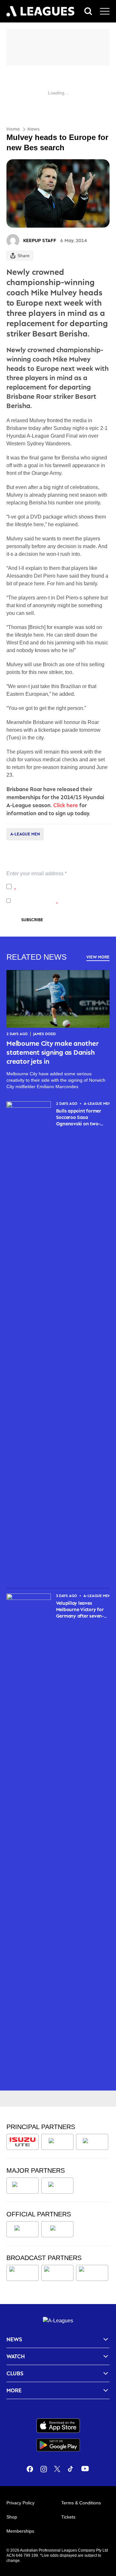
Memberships (20, 2531)
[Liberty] (23, 2186)
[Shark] (92, 2142)
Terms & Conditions (81, 2503)
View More (98, 957)
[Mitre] (23, 2229)
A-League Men (25, 834)
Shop (12, 2517)
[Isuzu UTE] (23, 2142)
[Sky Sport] (92, 2273)
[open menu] (105, 11)
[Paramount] (57, 2273)
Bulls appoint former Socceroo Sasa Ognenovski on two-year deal (79, 1118)
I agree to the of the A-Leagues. (61, 886)
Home (13, 129)
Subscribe (32, 920)
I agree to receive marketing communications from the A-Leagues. (59, 901)
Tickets (68, 2517)
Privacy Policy (57, 883)
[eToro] (57, 2186)
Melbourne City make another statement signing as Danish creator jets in (53, 1052)
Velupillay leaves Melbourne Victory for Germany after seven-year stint (80, 1610)
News (34, 129)
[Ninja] (57, 2142)
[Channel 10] (23, 2273)
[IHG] (57, 2229)
